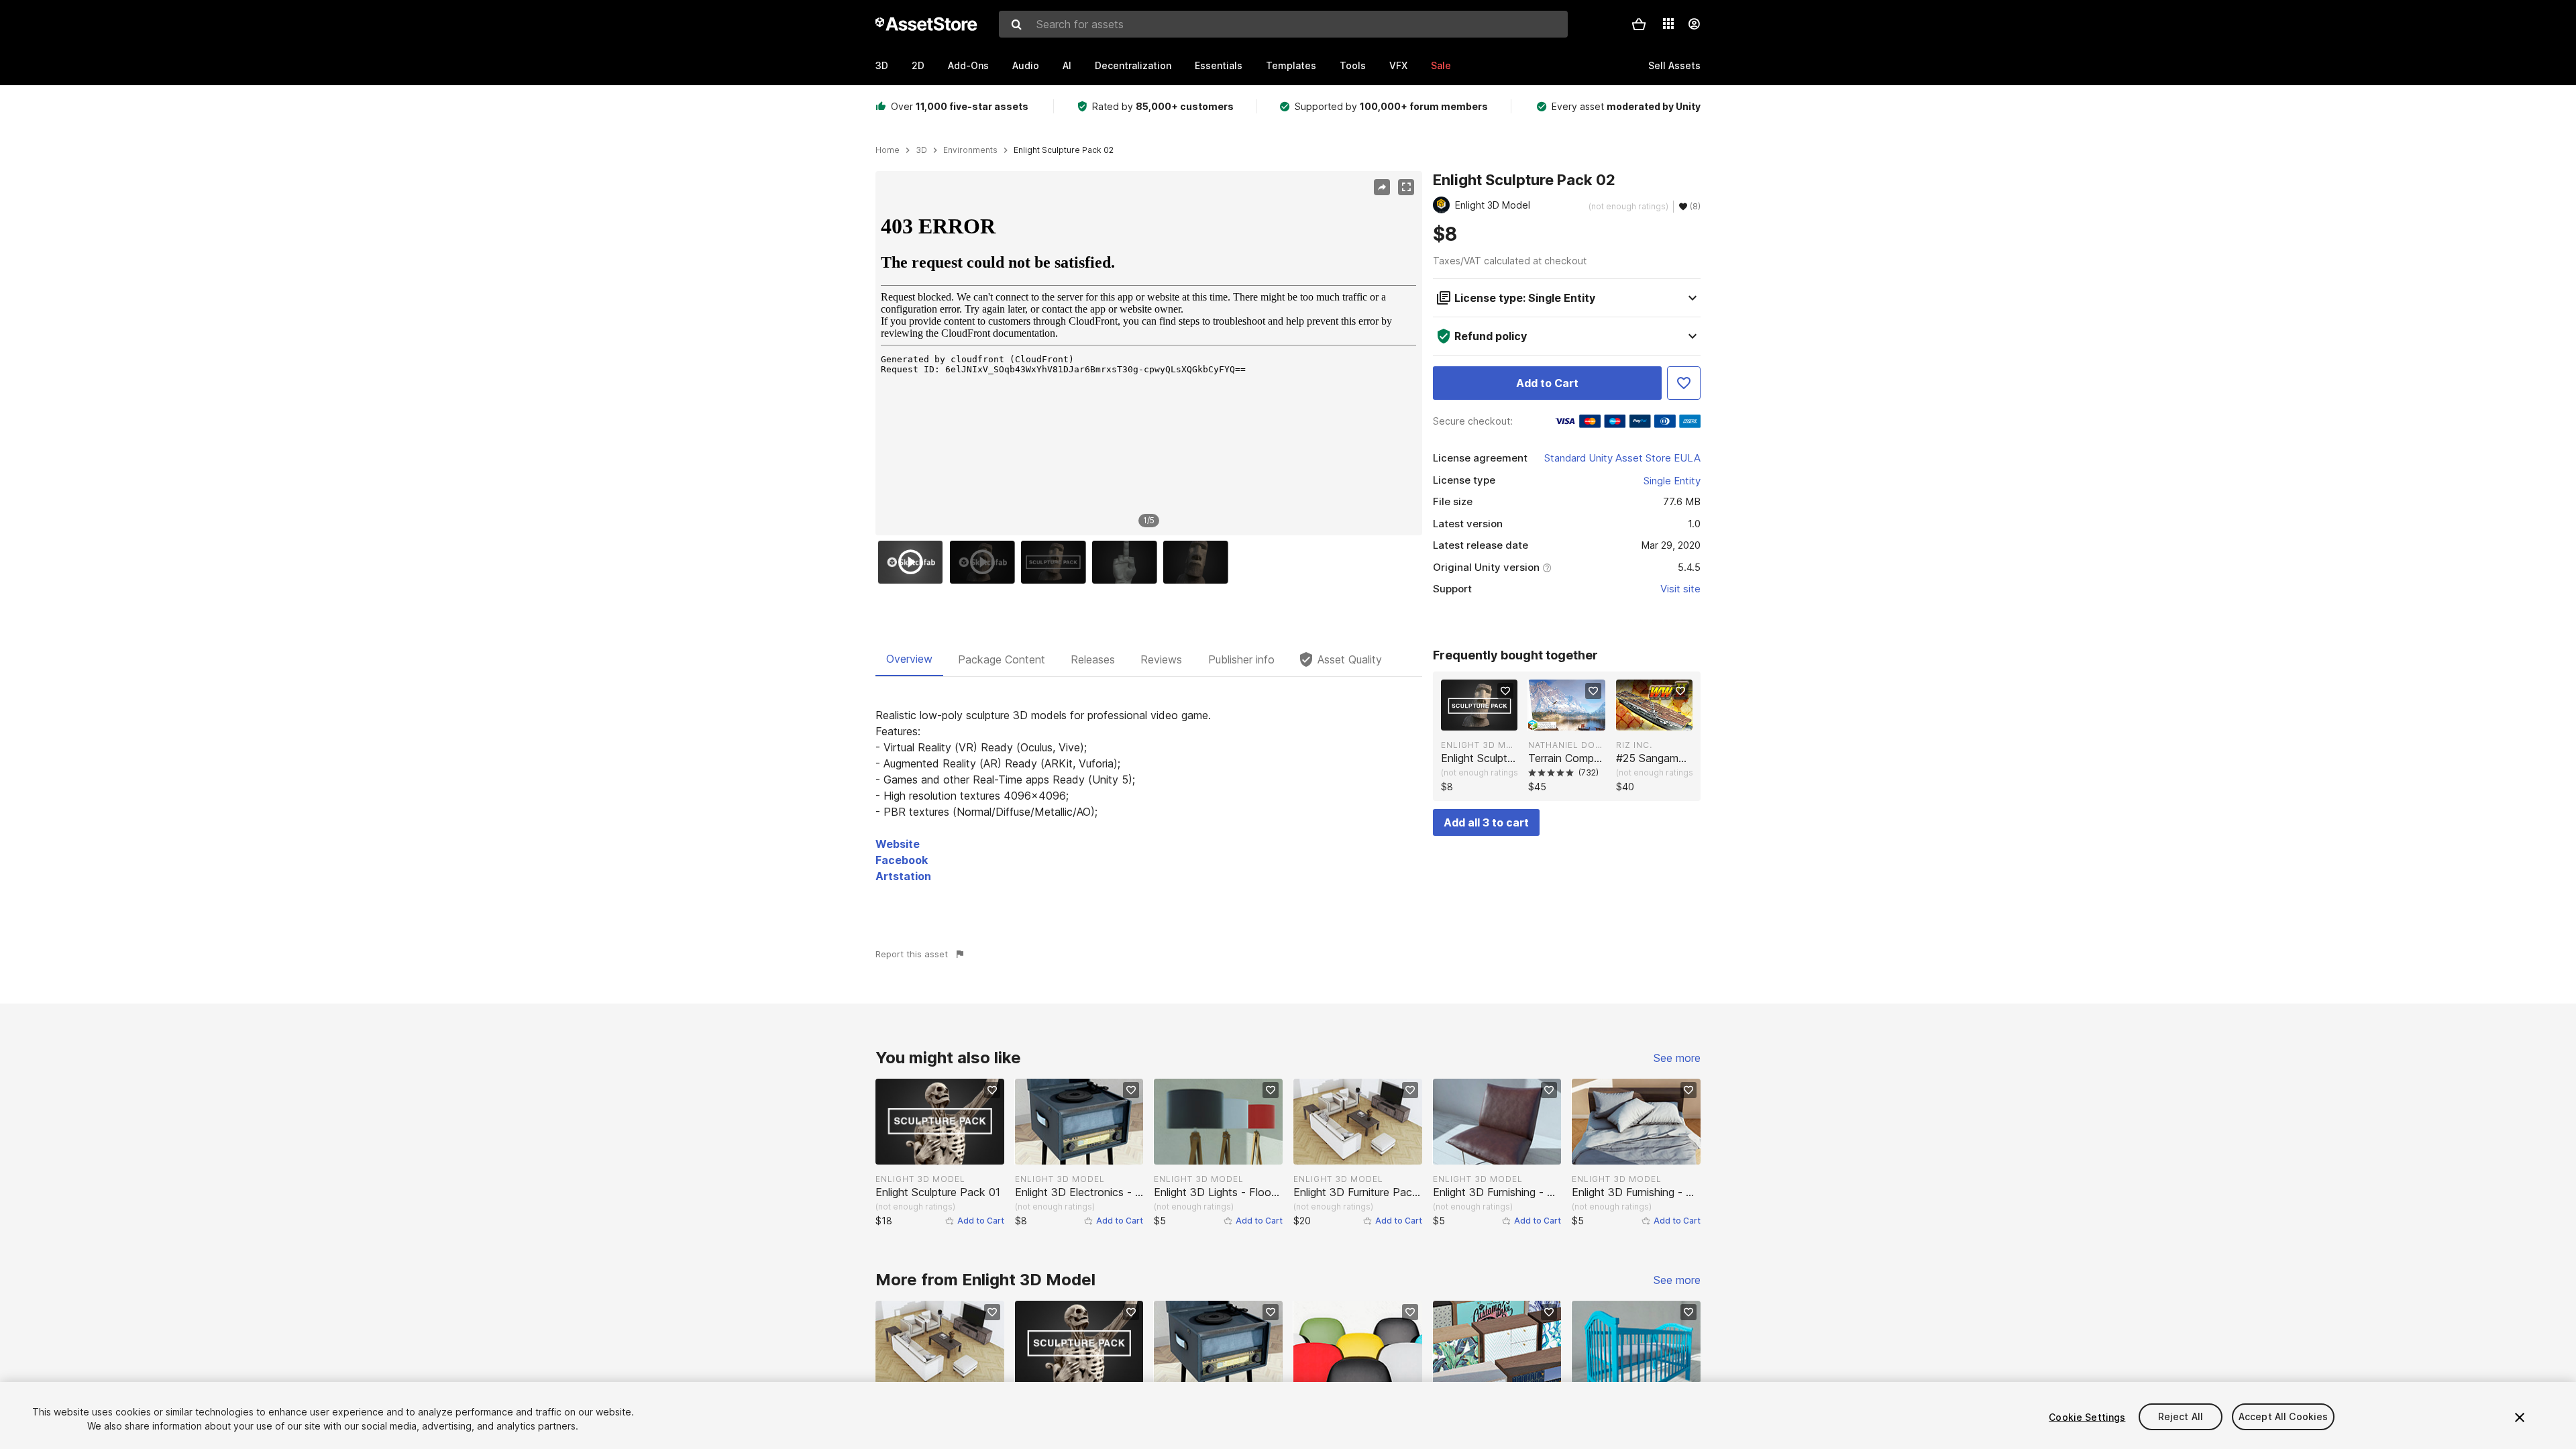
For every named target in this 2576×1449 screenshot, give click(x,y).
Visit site (1680, 589)
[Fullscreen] (1406, 187)
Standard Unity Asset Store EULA (1622, 458)
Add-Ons (968, 65)
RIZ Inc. (1634, 745)
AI (1067, 65)
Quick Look (1486, 719)
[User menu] (1694, 24)
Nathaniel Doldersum (1566, 745)
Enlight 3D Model (1479, 745)
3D (882, 65)
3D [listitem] (921, 150)
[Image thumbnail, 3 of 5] (1057, 562)
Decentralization (1133, 65)
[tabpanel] (1149, 796)
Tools (1353, 65)
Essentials (1219, 65)
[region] (1148, 354)
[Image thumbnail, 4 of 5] (1128, 562)
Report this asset (912, 954)
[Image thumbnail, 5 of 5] (1199, 562)
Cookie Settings (2087, 1417)
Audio (1026, 65)
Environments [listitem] (970, 150)
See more (1677, 1058)
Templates (1291, 65)
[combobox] (1283, 24)
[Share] (1382, 187)
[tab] (909, 659)
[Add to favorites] (1505, 691)
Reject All (2181, 1417)
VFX (1398, 65)
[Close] (2520, 1417)
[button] (1639, 24)
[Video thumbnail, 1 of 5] (914, 562)
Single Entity (1672, 481)
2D (918, 65)
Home (888, 150)
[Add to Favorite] (1684, 383)
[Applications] (1668, 23)
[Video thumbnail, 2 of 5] (985, 562)
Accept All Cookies (2284, 1417)
